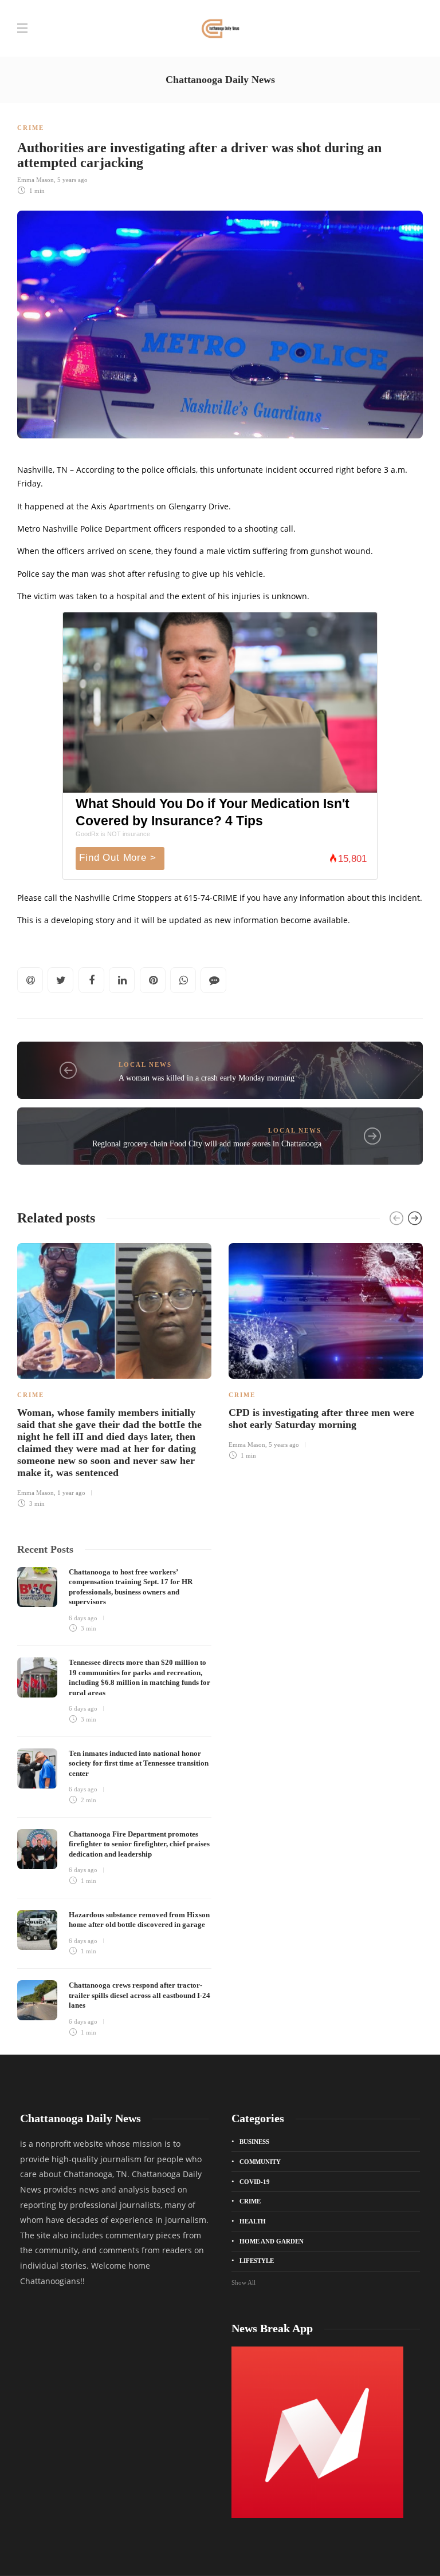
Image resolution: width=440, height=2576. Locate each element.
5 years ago (72, 180)
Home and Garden (272, 2241)
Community (260, 2162)
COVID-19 (255, 2182)
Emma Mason (36, 180)
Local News (145, 1065)
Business (254, 2142)
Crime (31, 128)
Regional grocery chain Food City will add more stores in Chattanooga (207, 1144)
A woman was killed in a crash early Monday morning (207, 1078)
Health (253, 2221)
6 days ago (83, 1618)
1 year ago (71, 1493)
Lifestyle (257, 2261)
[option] (114, 1374)
